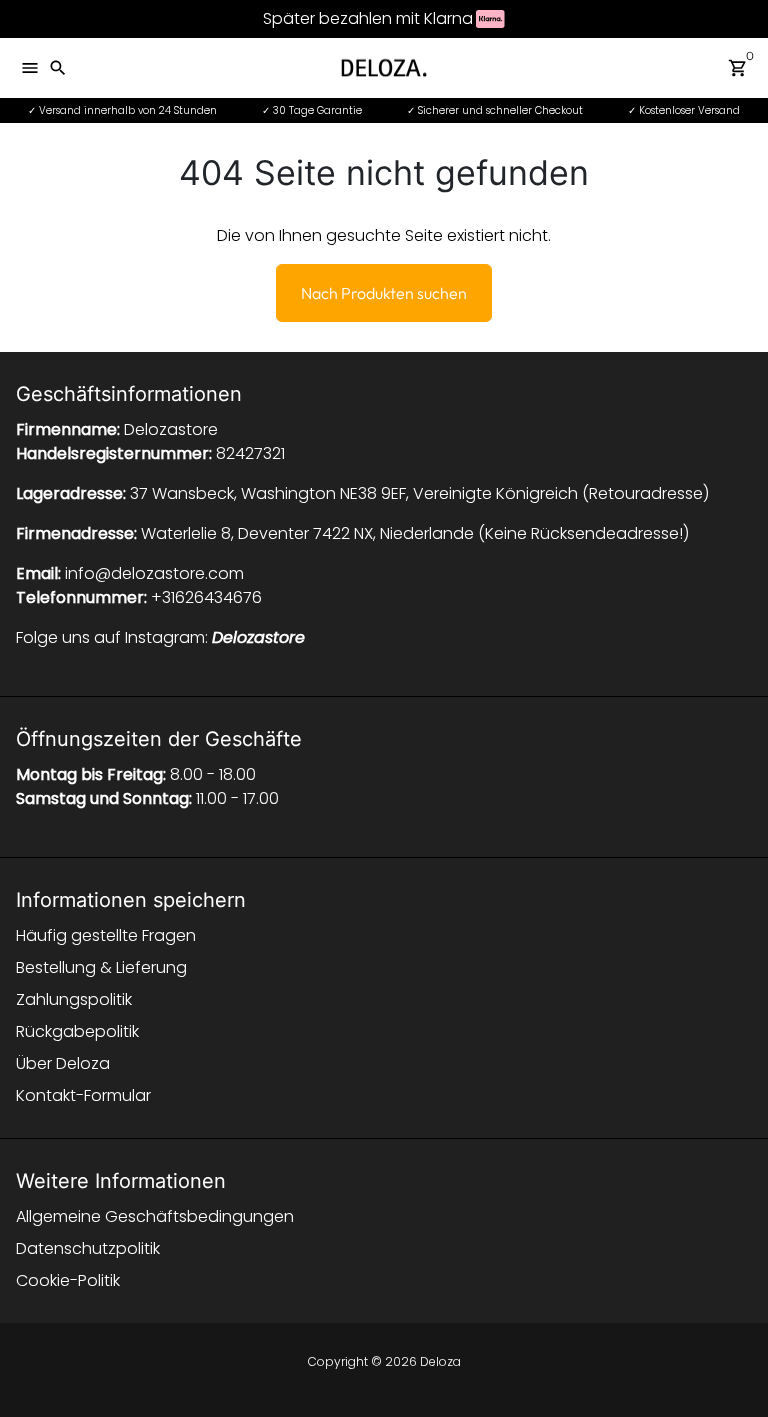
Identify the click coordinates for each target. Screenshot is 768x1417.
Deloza (440, 1361)
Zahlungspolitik (74, 999)
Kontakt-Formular (83, 1095)
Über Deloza (63, 1063)
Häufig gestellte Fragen (106, 935)
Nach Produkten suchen (384, 293)
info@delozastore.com (154, 573)
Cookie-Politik (68, 1280)
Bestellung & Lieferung (101, 967)
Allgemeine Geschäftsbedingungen (155, 1216)
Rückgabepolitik (77, 1031)
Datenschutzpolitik (88, 1248)
